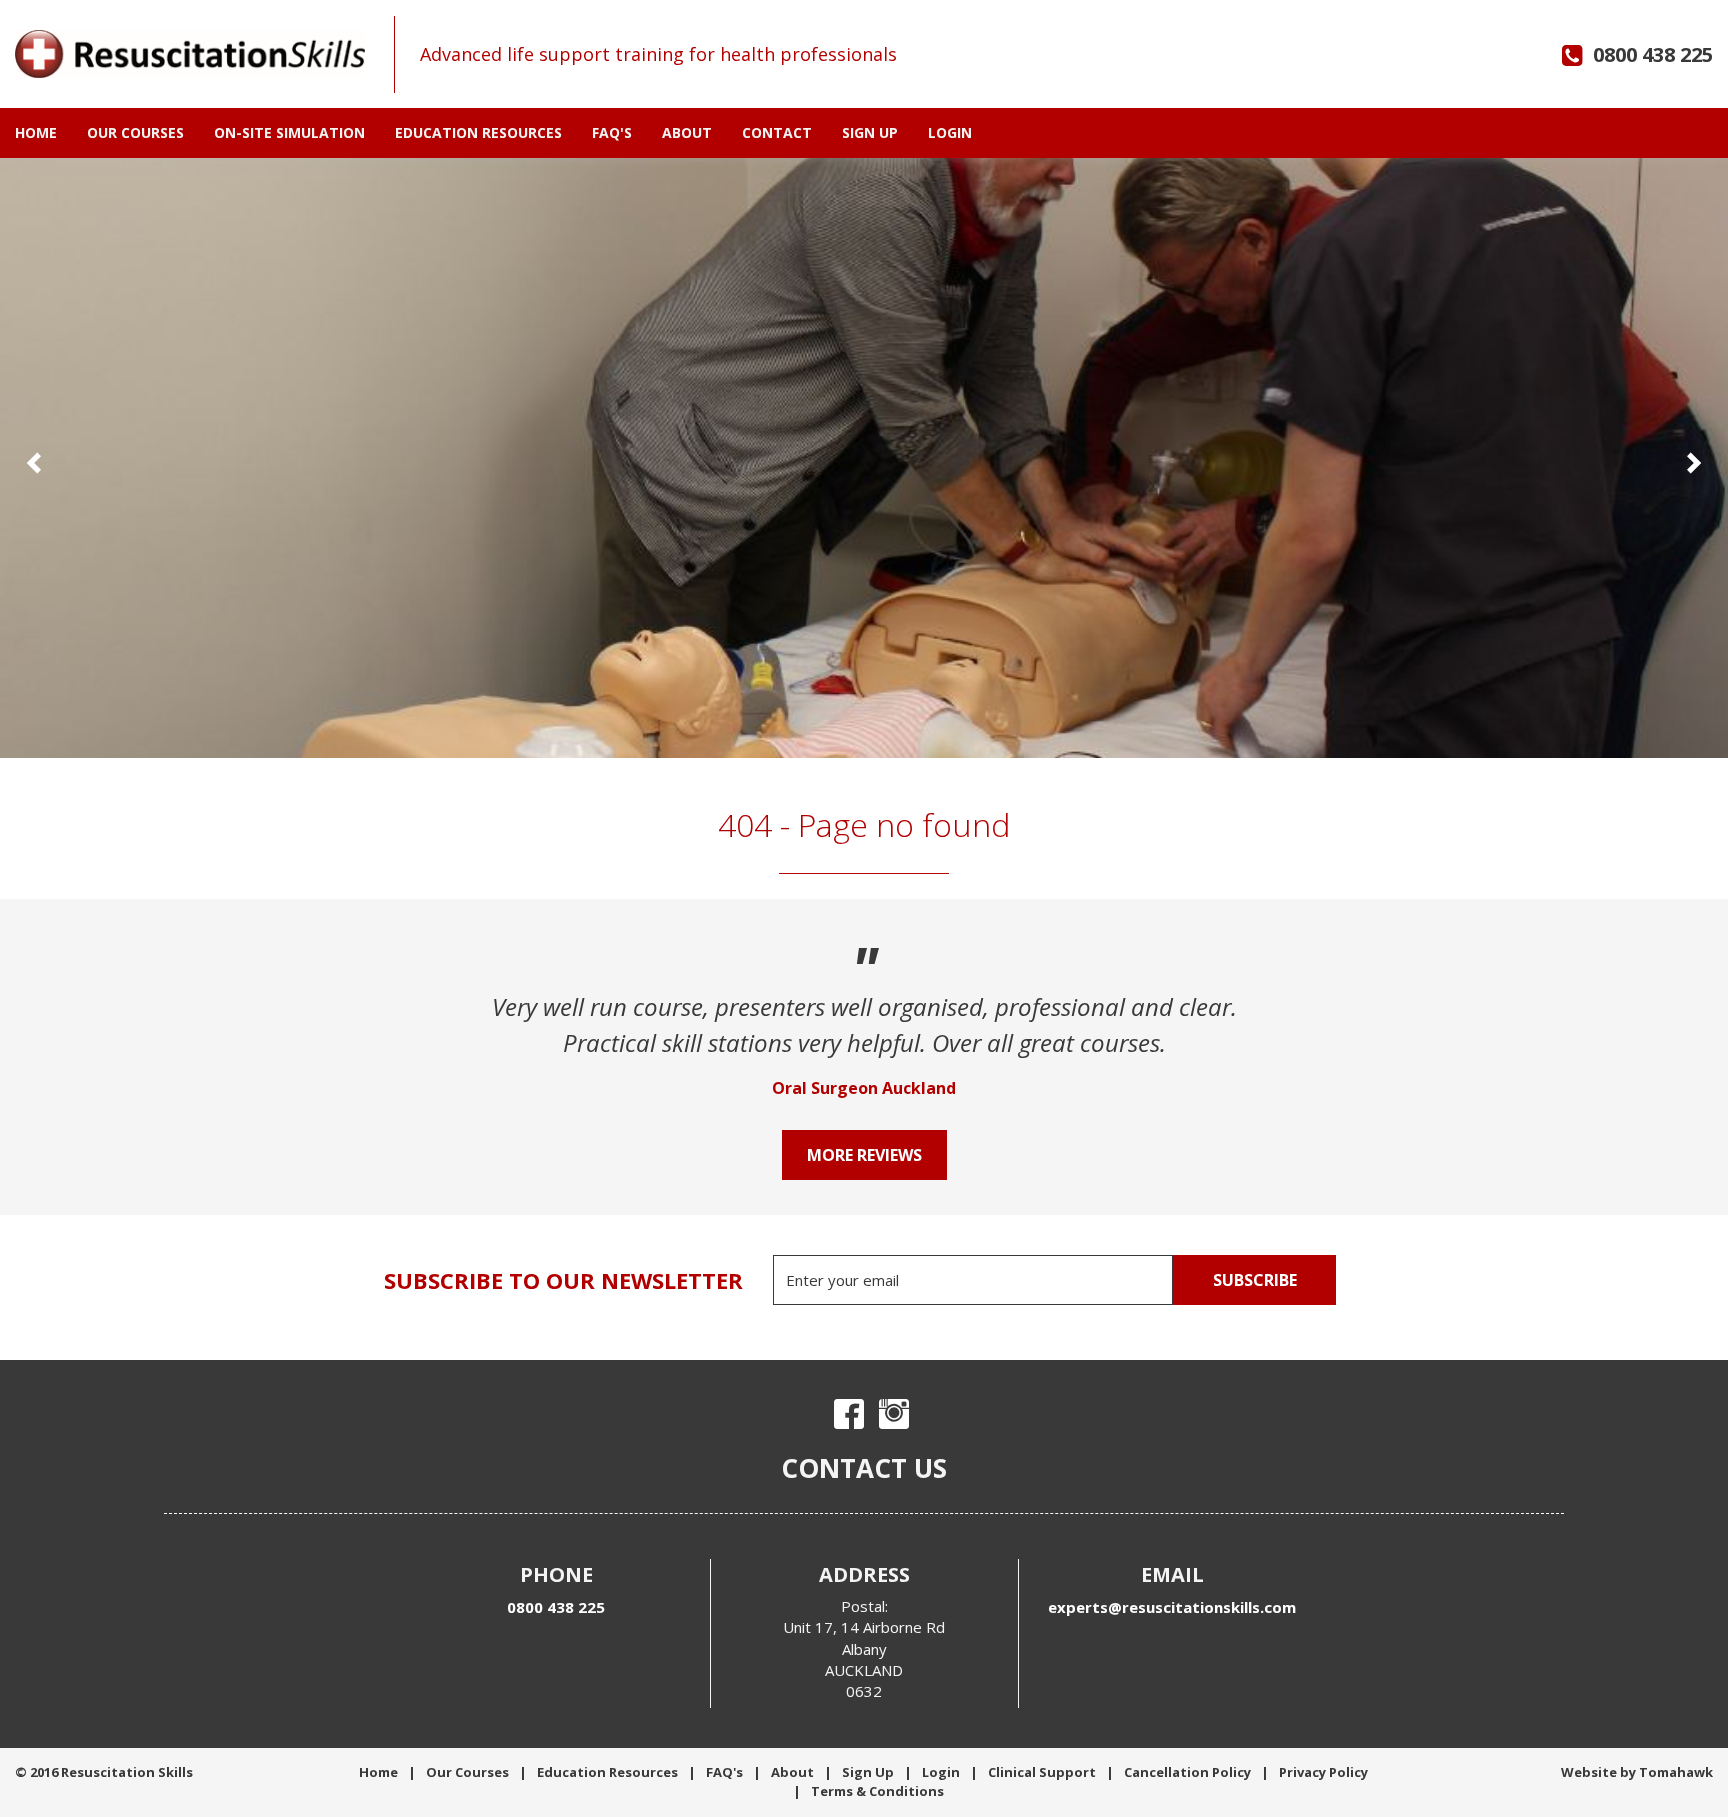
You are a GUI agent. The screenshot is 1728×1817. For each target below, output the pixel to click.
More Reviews (864, 1155)
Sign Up (870, 132)
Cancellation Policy (1187, 1772)
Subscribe (1255, 1280)
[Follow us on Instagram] (894, 1415)
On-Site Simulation (289, 132)
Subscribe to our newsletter (563, 1280)
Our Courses (135, 132)
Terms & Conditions (877, 1791)
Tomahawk (1676, 1772)
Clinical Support (1042, 1772)
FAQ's (612, 132)
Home (36, 132)
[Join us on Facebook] (849, 1415)
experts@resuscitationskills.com (1172, 1607)
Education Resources (478, 132)
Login (950, 132)
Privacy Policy (1323, 1772)
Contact (777, 132)
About (687, 132)
